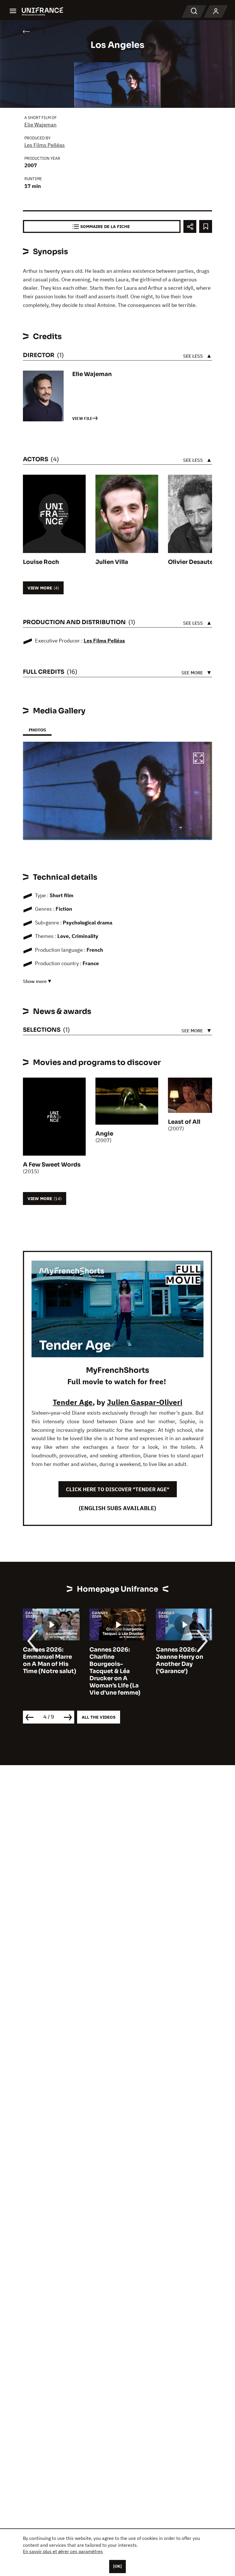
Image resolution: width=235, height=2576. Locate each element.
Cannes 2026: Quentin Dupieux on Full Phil (181, 1657)
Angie (104, 1134)
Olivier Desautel (191, 562)
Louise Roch (41, 562)
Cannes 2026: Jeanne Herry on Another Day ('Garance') (113, 1660)
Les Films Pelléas (45, 145)
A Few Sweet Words (52, 1165)
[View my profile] (216, 11)
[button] (199, 759)
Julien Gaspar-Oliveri (145, 1402)
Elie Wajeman (40, 125)
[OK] (117, 2566)
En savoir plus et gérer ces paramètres (63, 2551)
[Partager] (190, 226)
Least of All (184, 1122)
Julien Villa (112, 562)
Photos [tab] (37, 730)
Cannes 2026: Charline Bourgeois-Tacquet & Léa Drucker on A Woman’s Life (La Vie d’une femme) (48, 1671)
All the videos (99, 1717)
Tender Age (73, 1402)
